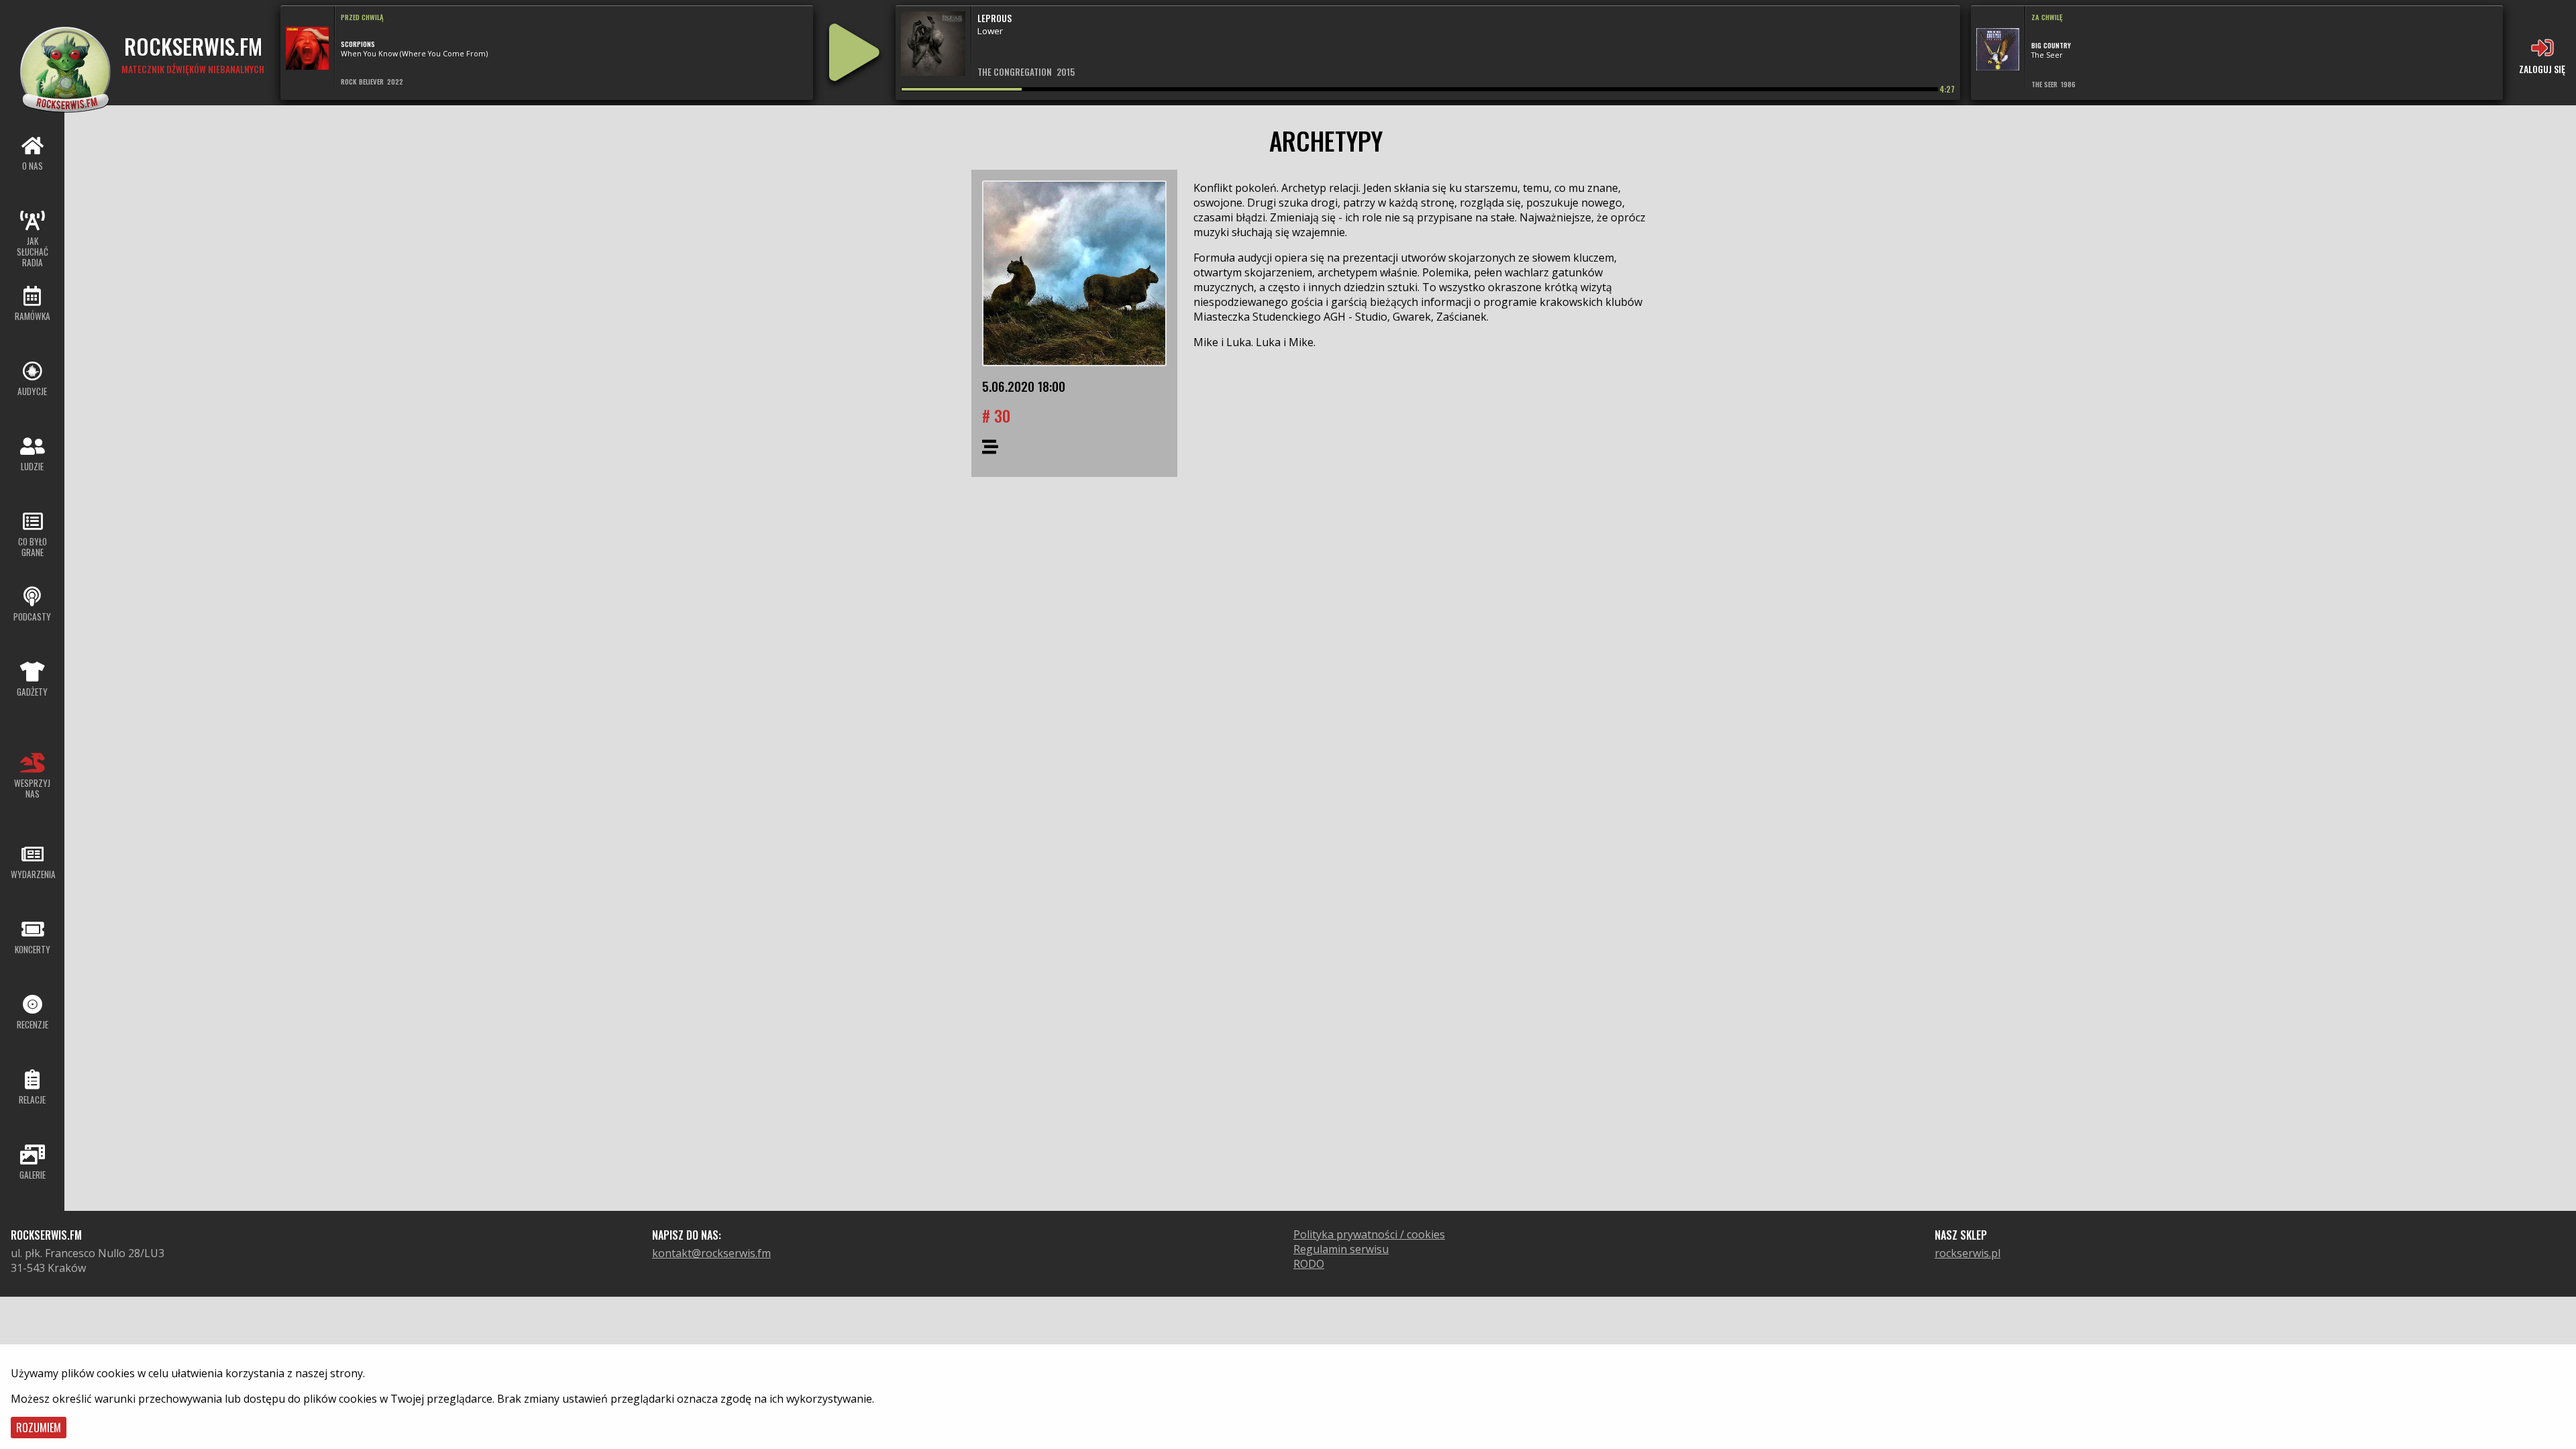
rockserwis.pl (1968, 1253)
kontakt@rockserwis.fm (711, 1253)
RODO (1309, 1264)
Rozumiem (39, 1428)
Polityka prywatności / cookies (1369, 1234)
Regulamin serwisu (1341, 1249)
